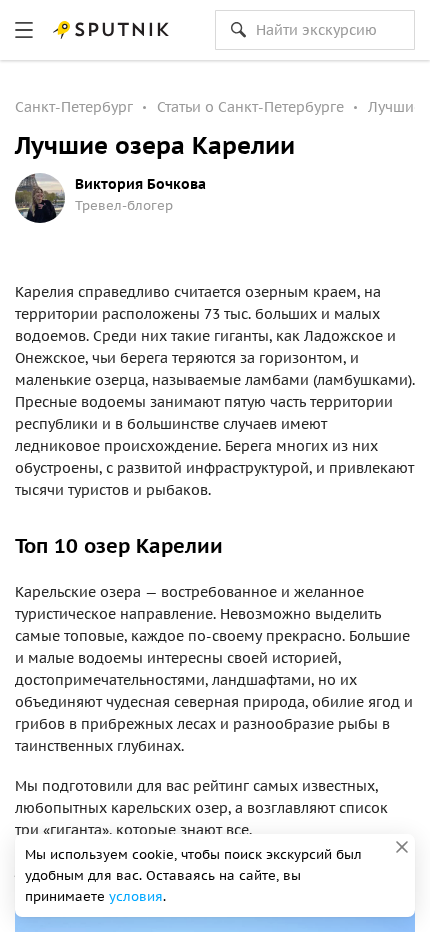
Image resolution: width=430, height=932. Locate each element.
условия (136, 896)
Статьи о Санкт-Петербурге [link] (250, 107)
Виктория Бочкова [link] (140, 184)
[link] (24, 30)
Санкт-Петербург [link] (74, 107)
